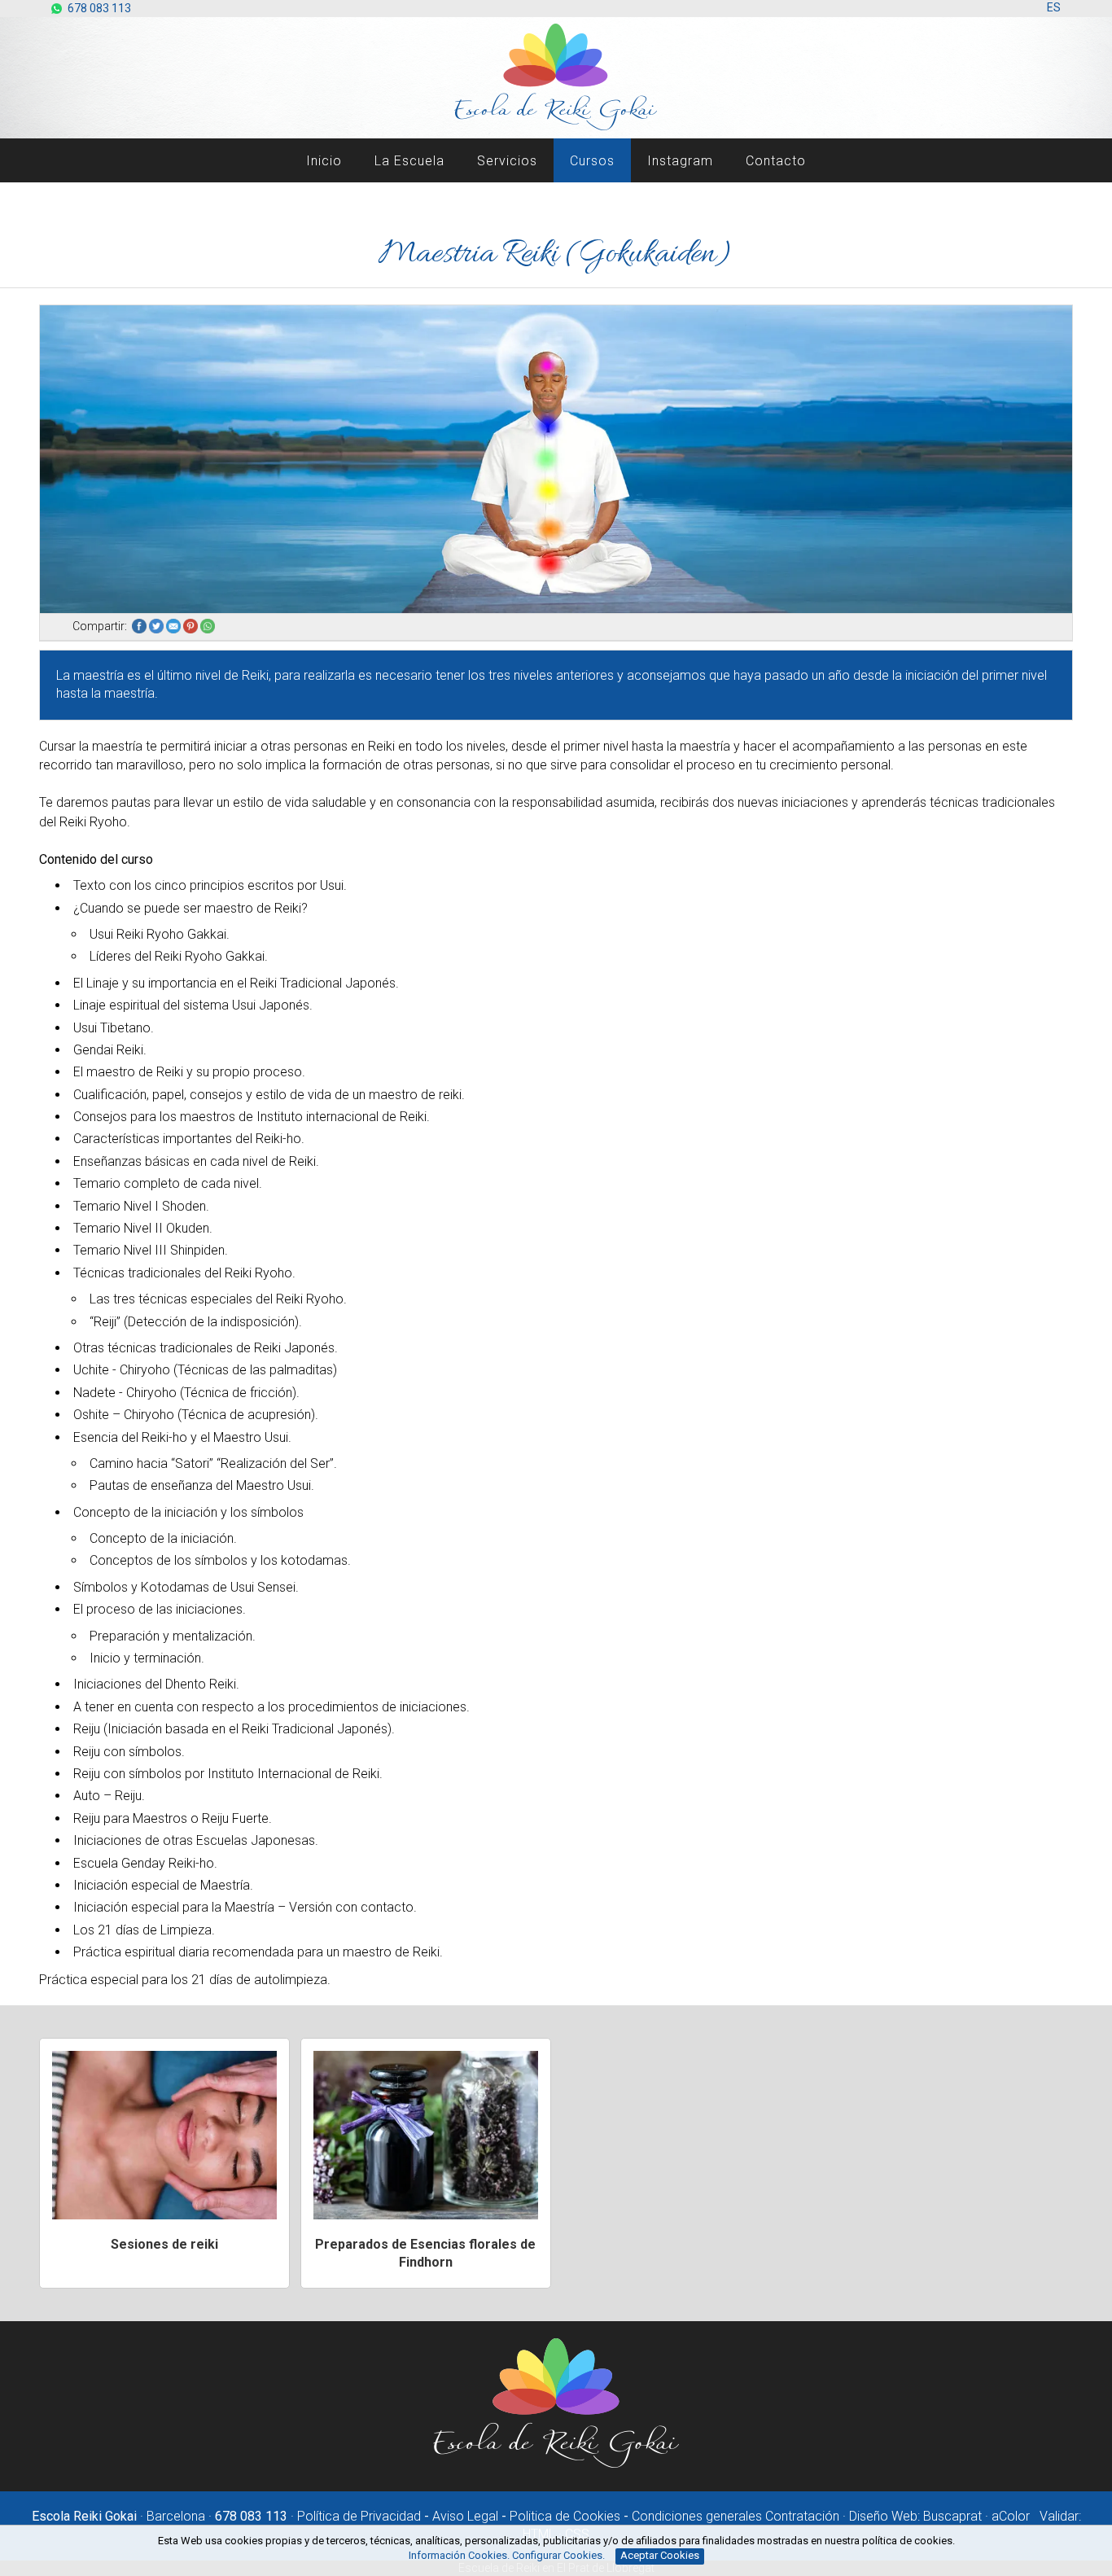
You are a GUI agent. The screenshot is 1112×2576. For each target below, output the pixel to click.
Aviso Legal (465, 2516)
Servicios (507, 161)
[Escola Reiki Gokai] (556, 2465)
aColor (1011, 2516)
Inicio (324, 161)
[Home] (556, 127)
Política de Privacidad (359, 2516)
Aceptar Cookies (660, 2555)
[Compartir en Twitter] (158, 626)
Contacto (776, 161)
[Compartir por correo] (175, 626)
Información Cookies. (459, 2555)
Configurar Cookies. (560, 2555)
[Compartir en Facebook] (140, 626)
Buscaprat (952, 2516)
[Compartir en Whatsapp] (209, 626)
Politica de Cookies (565, 2516)
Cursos (592, 161)
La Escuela (409, 161)
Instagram (680, 161)
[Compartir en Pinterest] (192, 626)
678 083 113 (99, 8)
